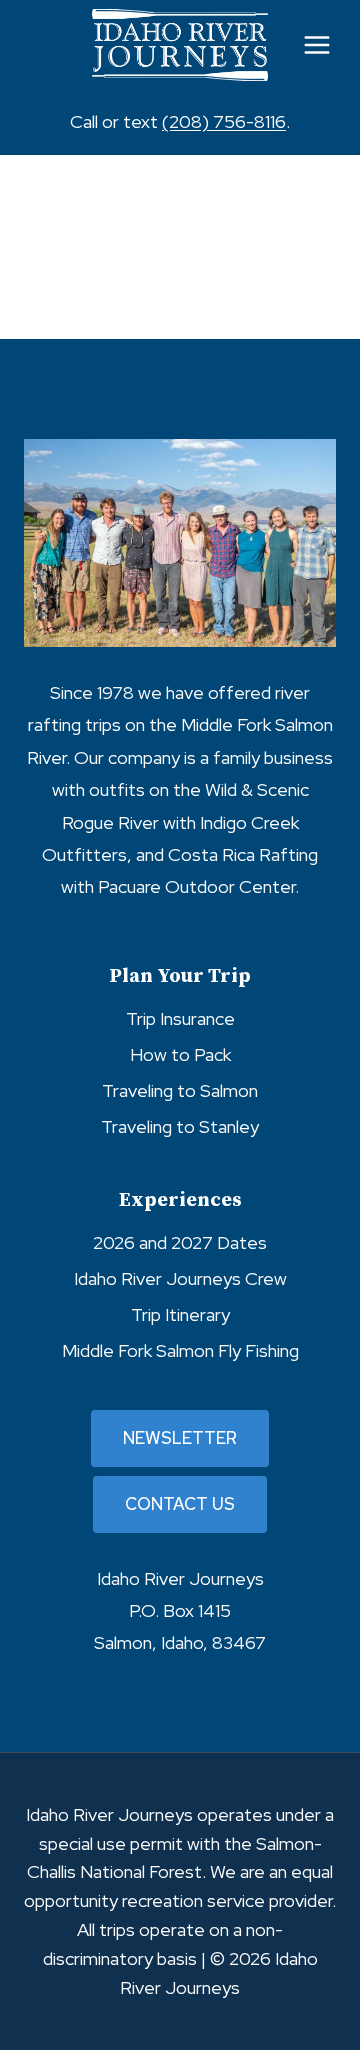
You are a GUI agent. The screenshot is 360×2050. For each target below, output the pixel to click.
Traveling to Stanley (180, 1126)
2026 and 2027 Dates (180, 1242)
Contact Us (180, 1504)
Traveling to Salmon (180, 1090)
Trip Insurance (180, 1018)
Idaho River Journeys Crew (180, 1278)
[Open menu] (316, 44)
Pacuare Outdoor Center (196, 886)
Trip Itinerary (180, 1314)
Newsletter (180, 1438)
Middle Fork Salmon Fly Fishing (180, 1350)
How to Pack (180, 1054)
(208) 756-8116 (224, 121)
